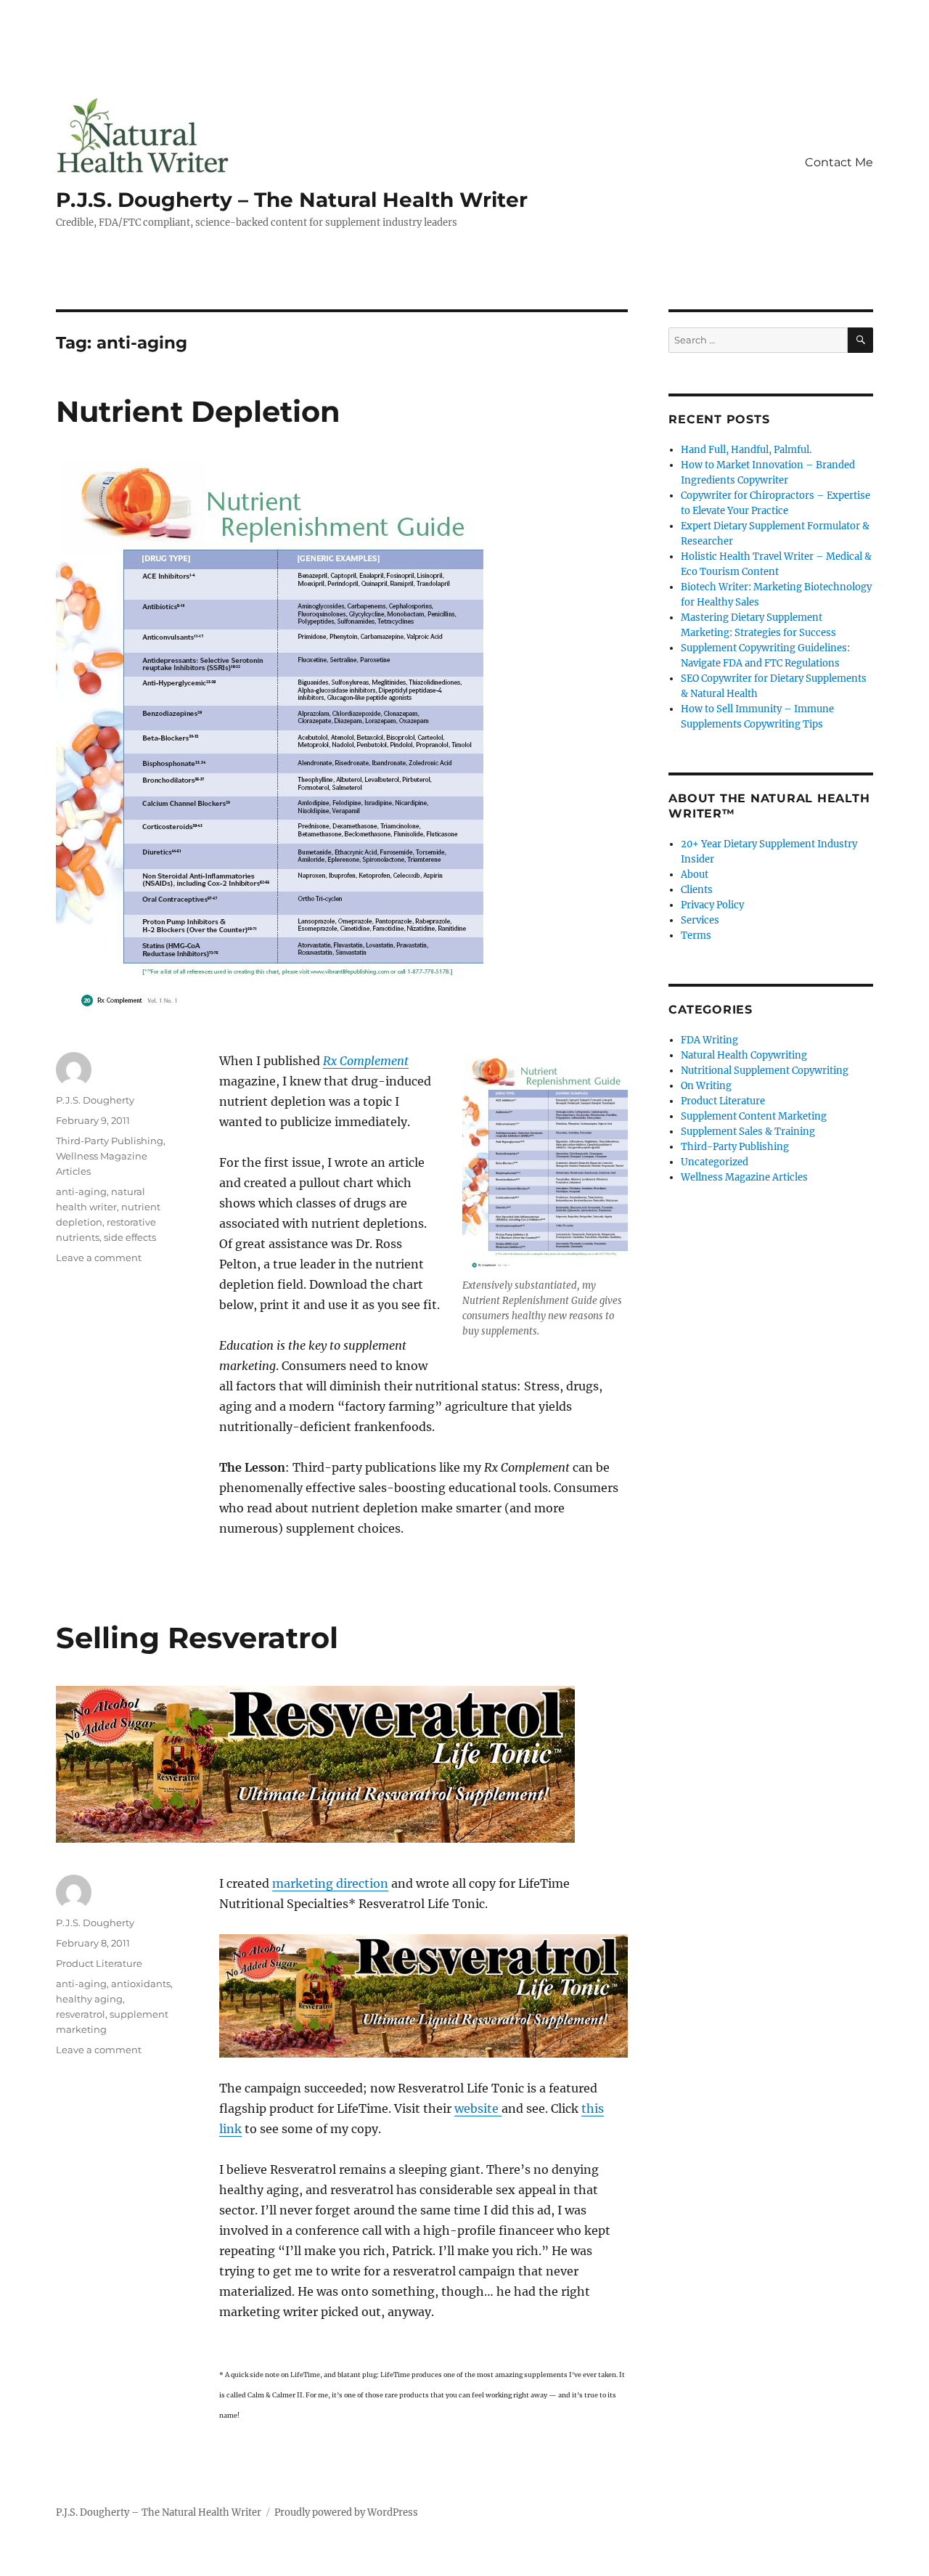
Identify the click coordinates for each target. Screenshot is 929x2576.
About (695, 875)
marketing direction (330, 1883)
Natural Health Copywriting (744, 1055)
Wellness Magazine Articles (744, 1177)
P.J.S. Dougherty (95, 1100)
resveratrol (81, 2014)
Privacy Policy (712, 905)
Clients (697, 890)
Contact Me (839, 162)
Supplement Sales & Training (748, 1132)
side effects (130, 1237)
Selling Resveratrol (197, 1638)
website (478, 2108)
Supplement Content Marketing (754, 1116)
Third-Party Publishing (110, 1141)
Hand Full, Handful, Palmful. (746, 450)
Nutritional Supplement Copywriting (765, 1071)
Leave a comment (99, 1258)
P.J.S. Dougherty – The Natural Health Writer (292, 200)
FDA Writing (709, 1040)
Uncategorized (715, 1162)
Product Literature (99, 1963)
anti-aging (81, 1191)
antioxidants (141, 1984)
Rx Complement (366, 1061)
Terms (696, 936)
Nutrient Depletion (198, 411)
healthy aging (89, 1999)
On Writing (706, 1086)
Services (700, 920)
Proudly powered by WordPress (346, 2512)
